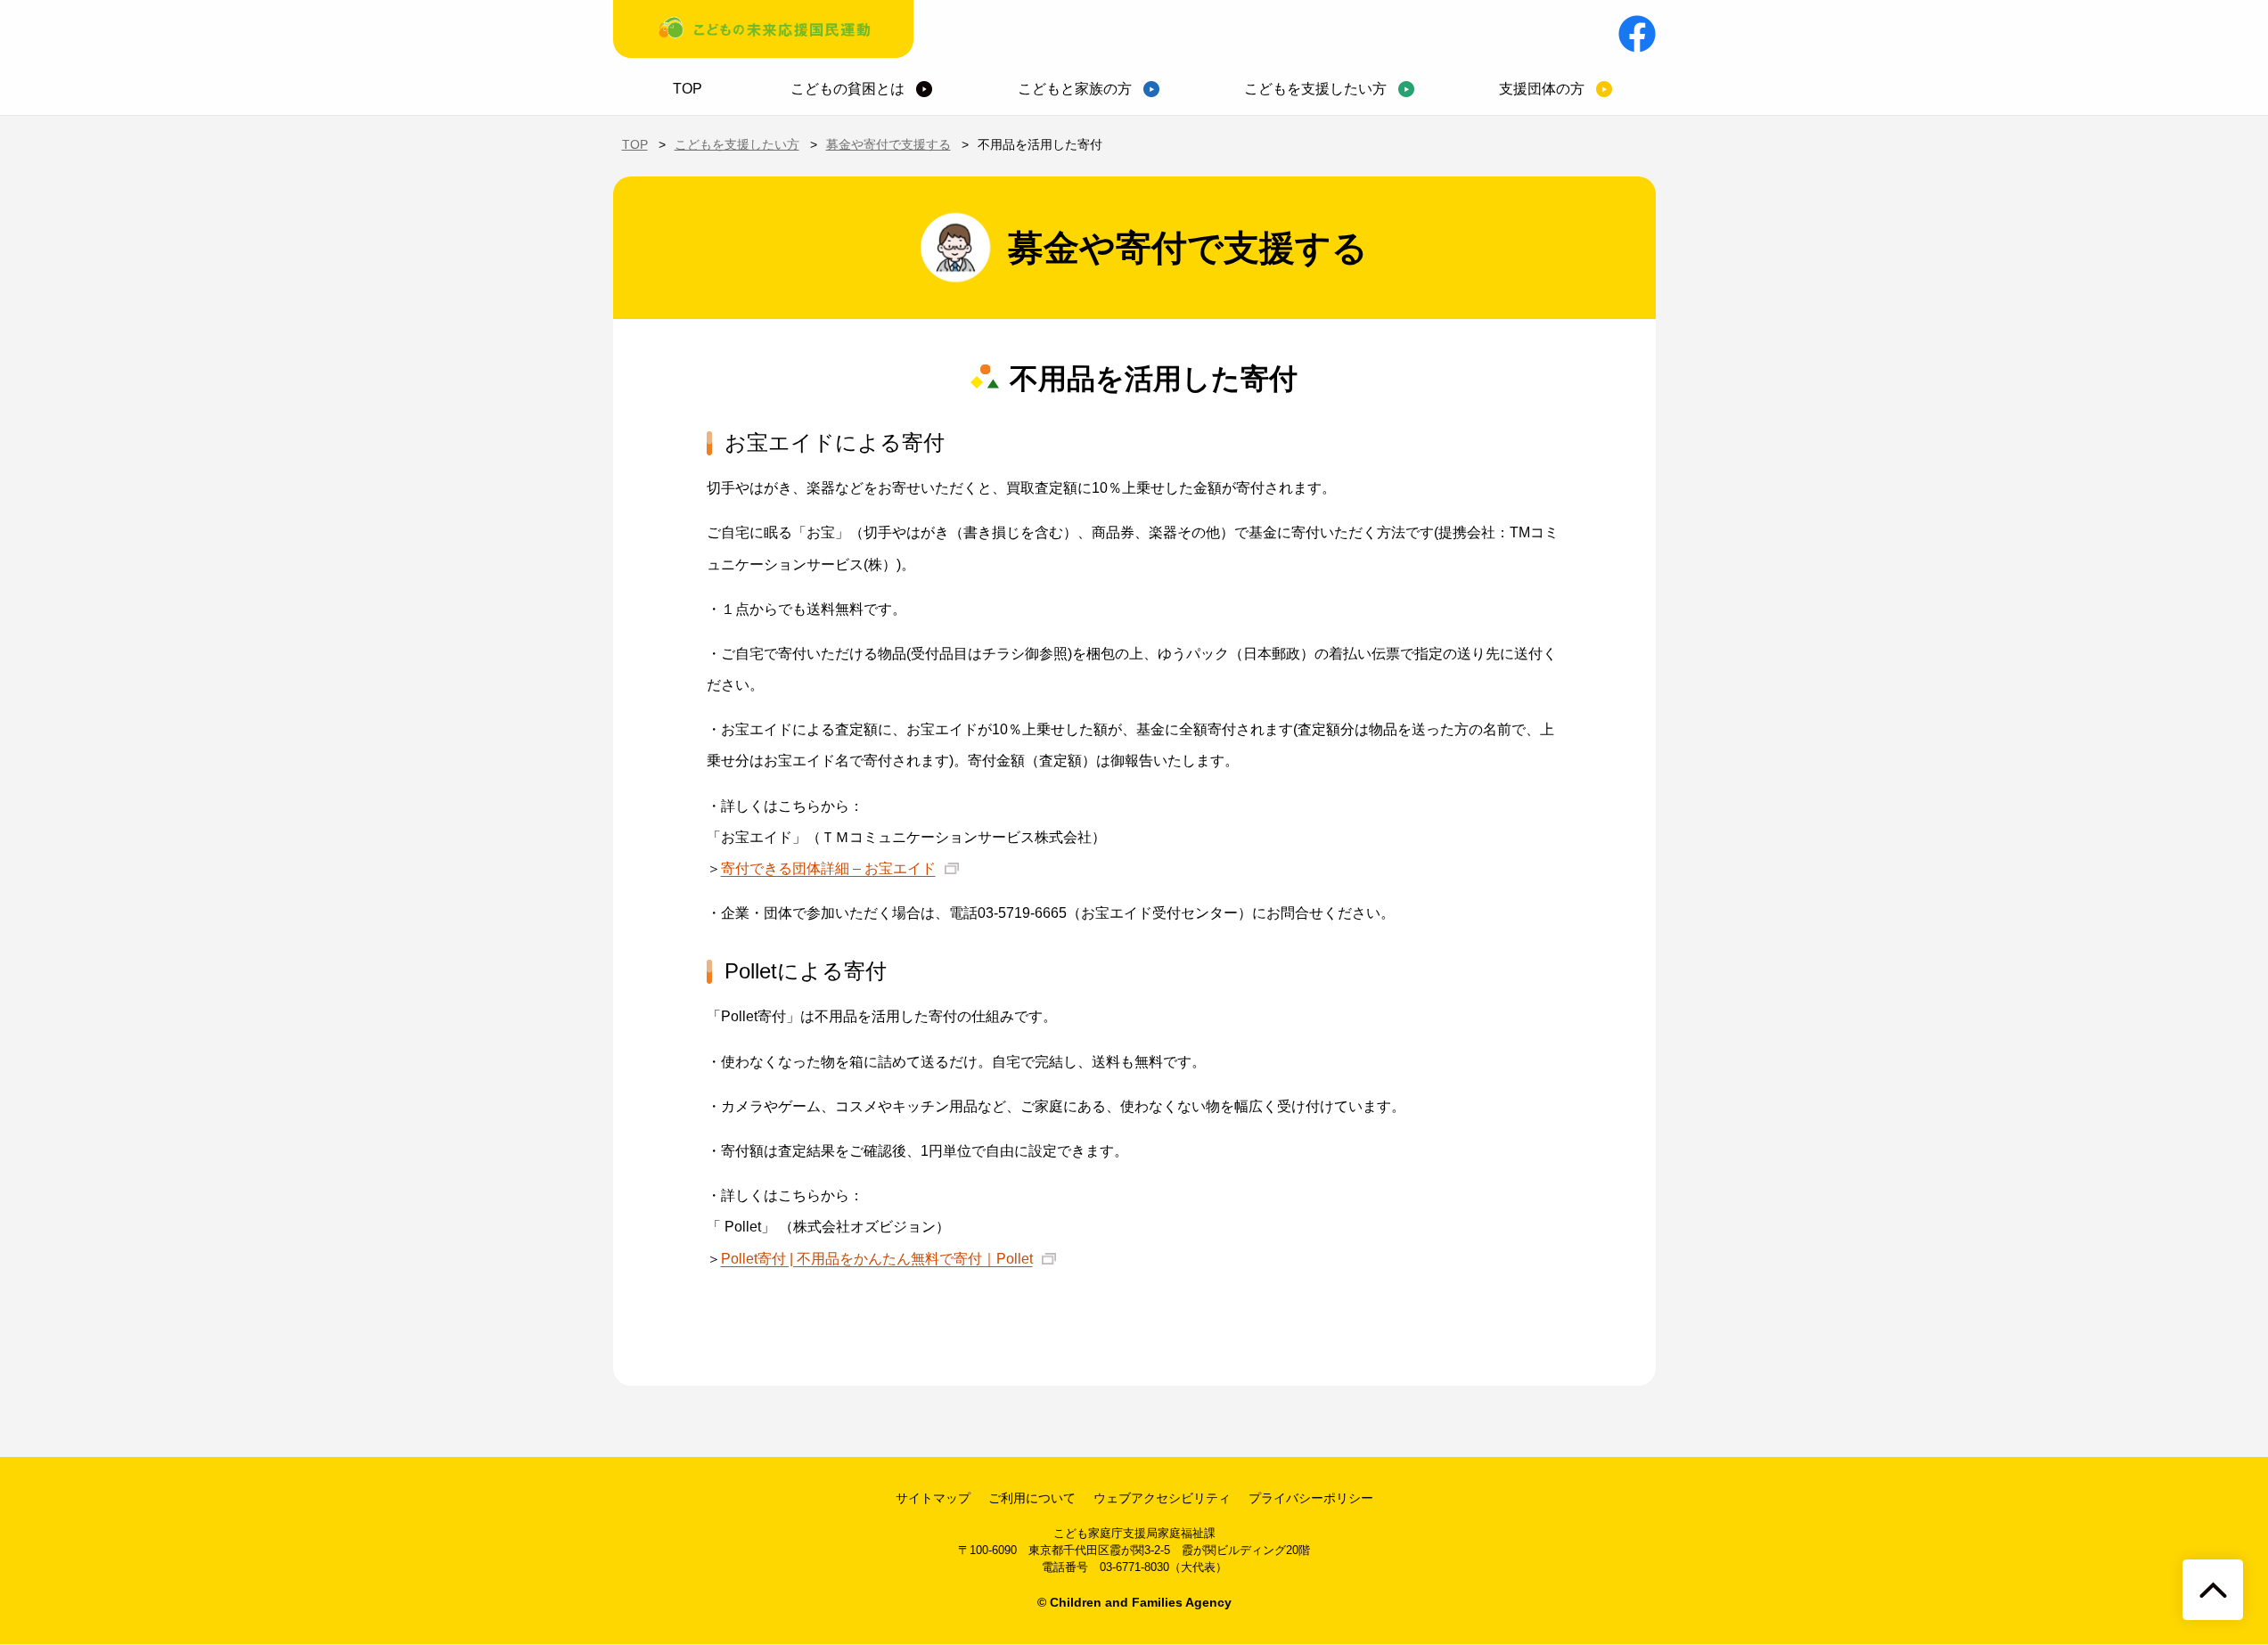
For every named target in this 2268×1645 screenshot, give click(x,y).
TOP (688, 89)
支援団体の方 (1542, 89)
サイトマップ (933, 1498)
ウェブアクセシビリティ (1162, 1498)
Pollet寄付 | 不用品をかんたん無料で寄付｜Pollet (877, 1259)
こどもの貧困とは (847, 89)
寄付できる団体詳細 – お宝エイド (828, 868)
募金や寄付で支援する (888, 144)
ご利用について (1032, 1498)
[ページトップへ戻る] (2213, 1590)
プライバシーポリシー (1311, 1498)
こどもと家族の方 (1075, 89)
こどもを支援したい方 (1315, 89)
